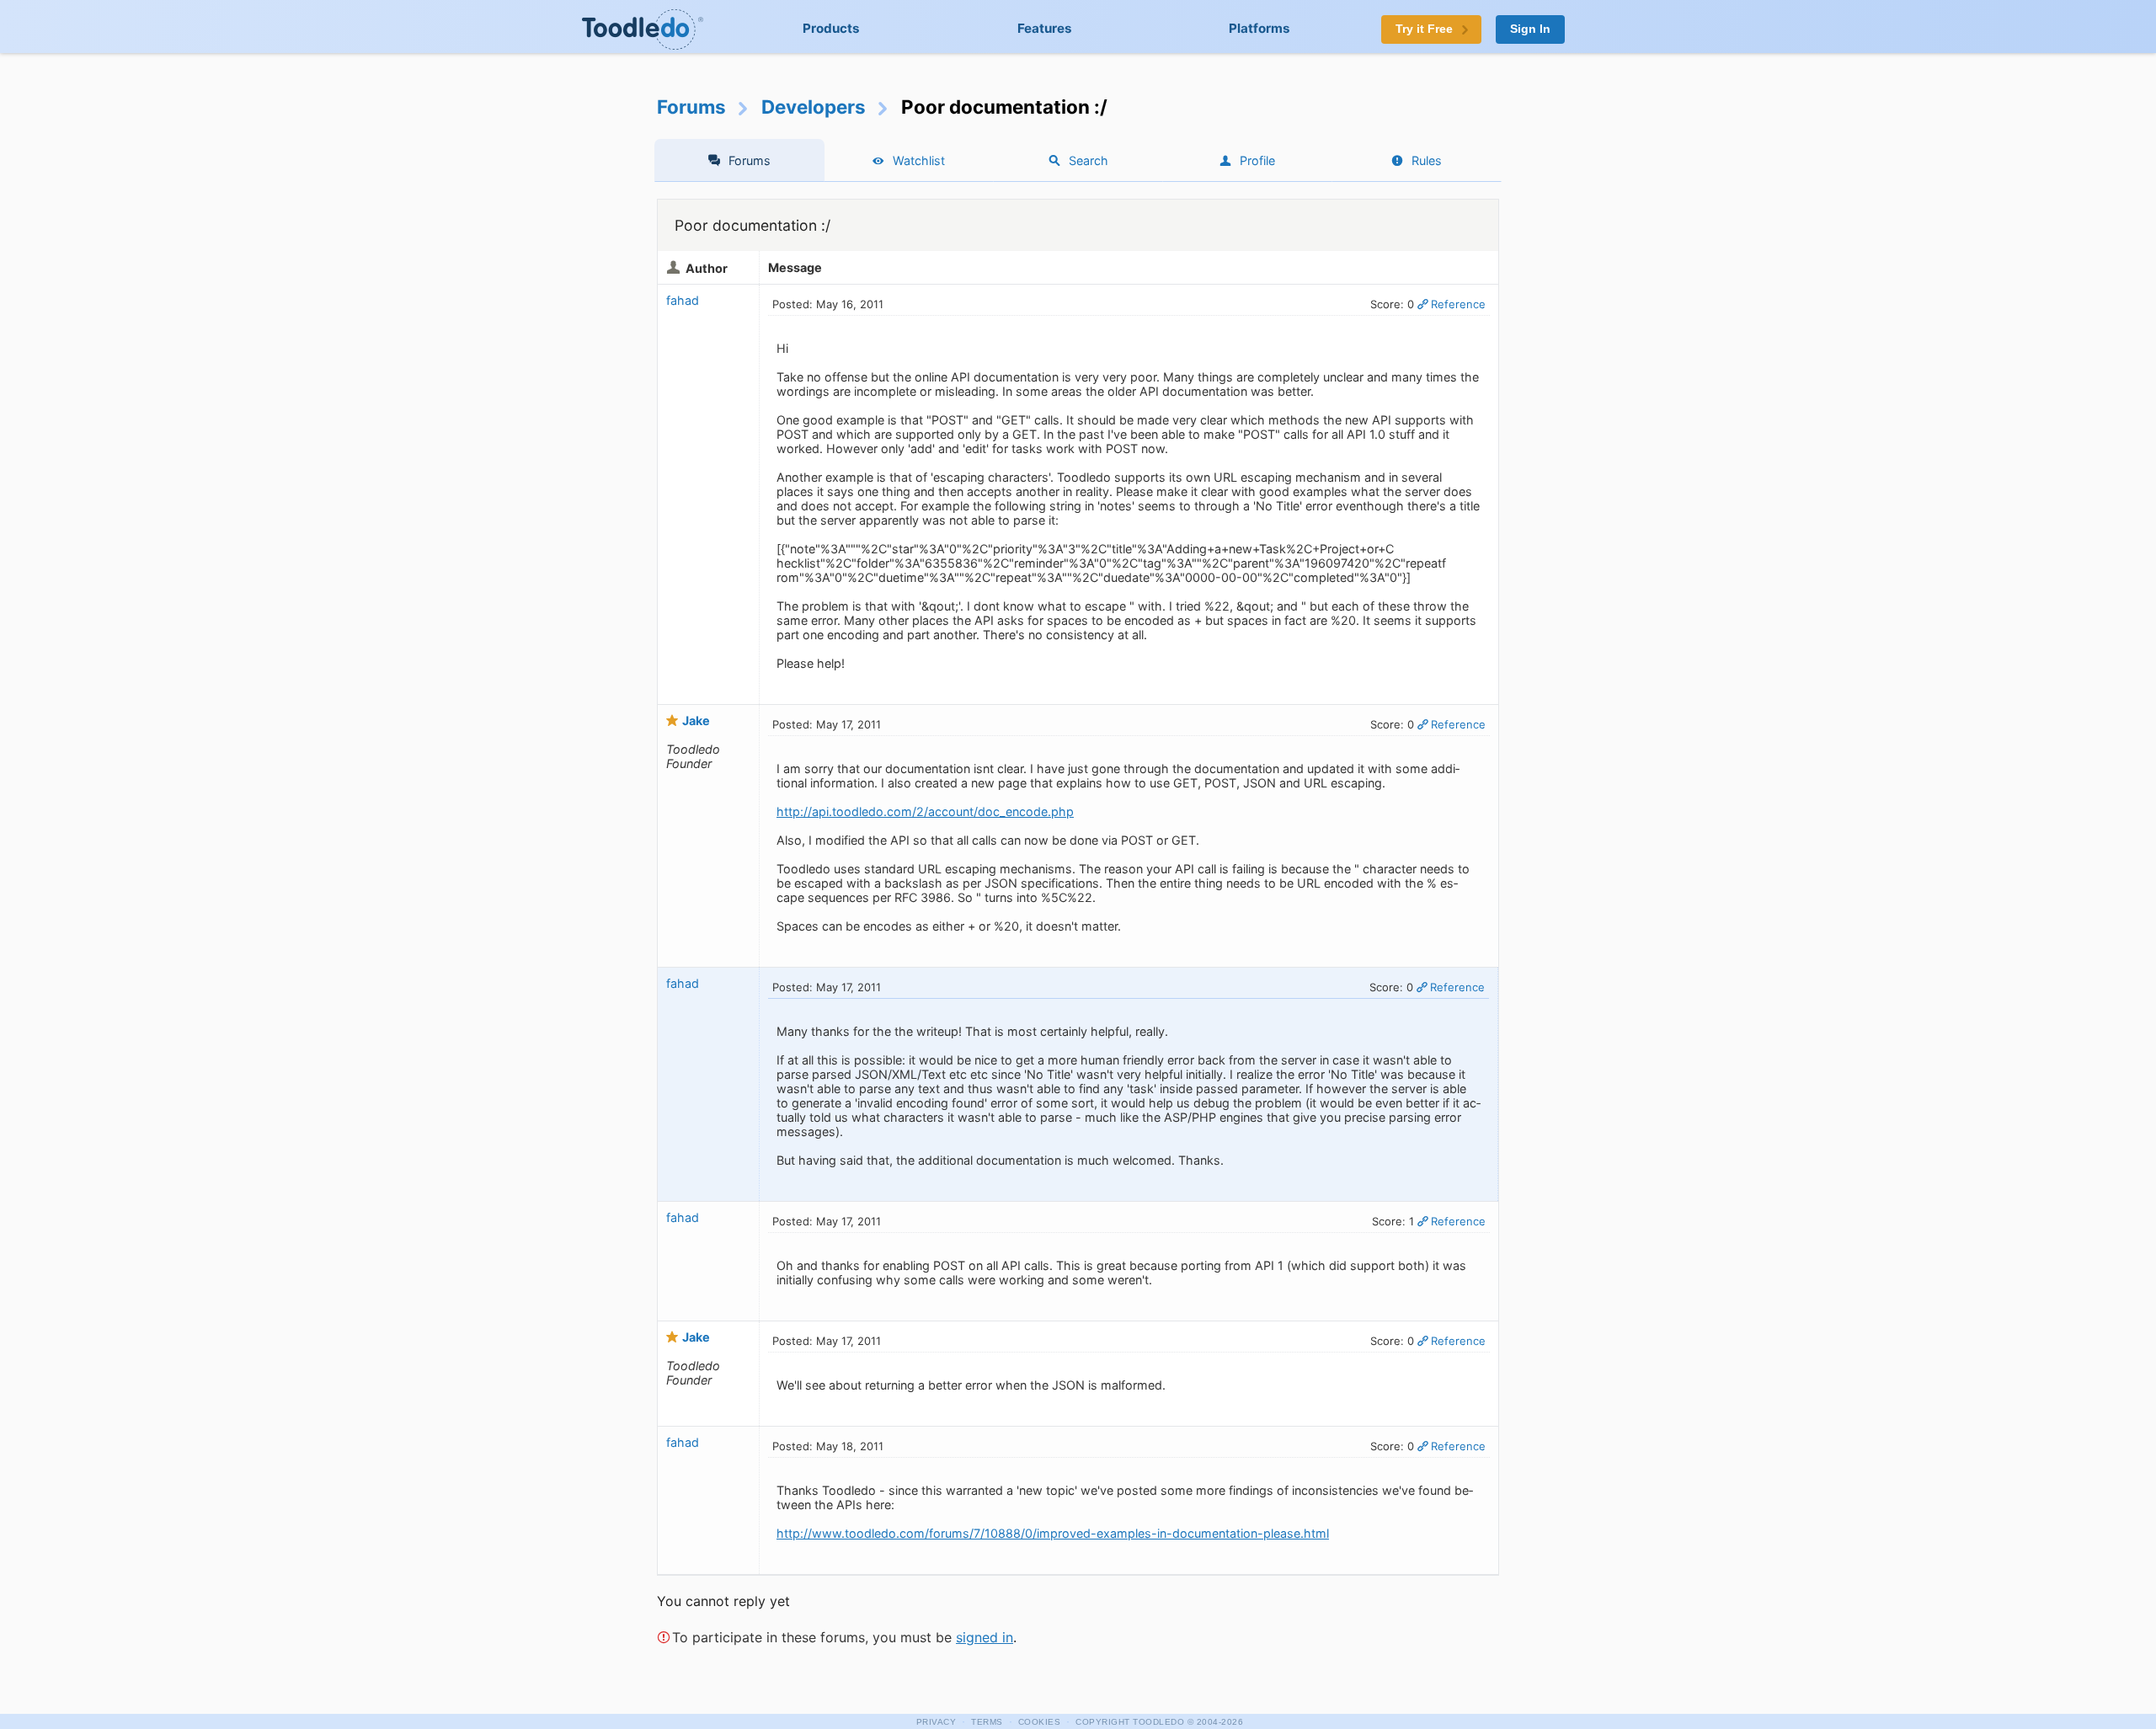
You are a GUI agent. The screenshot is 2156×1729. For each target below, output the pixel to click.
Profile (1257, 160)
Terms (987, 1722)
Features (1045, 28)
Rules (1427, 160)
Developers (814, 107)
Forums (691, 107)
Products (831, 28)
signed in (985, 1637)
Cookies (1040, 1722)
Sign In (1530, 29)
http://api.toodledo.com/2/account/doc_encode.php (925, 811)
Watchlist (919, 160)
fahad (683, 300)
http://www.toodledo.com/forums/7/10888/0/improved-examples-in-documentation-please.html (1053, 1533)
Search (1089, 160)
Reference (1458, 304)
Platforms (1259, 28)
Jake (696, 720)
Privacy (937, 1722)
